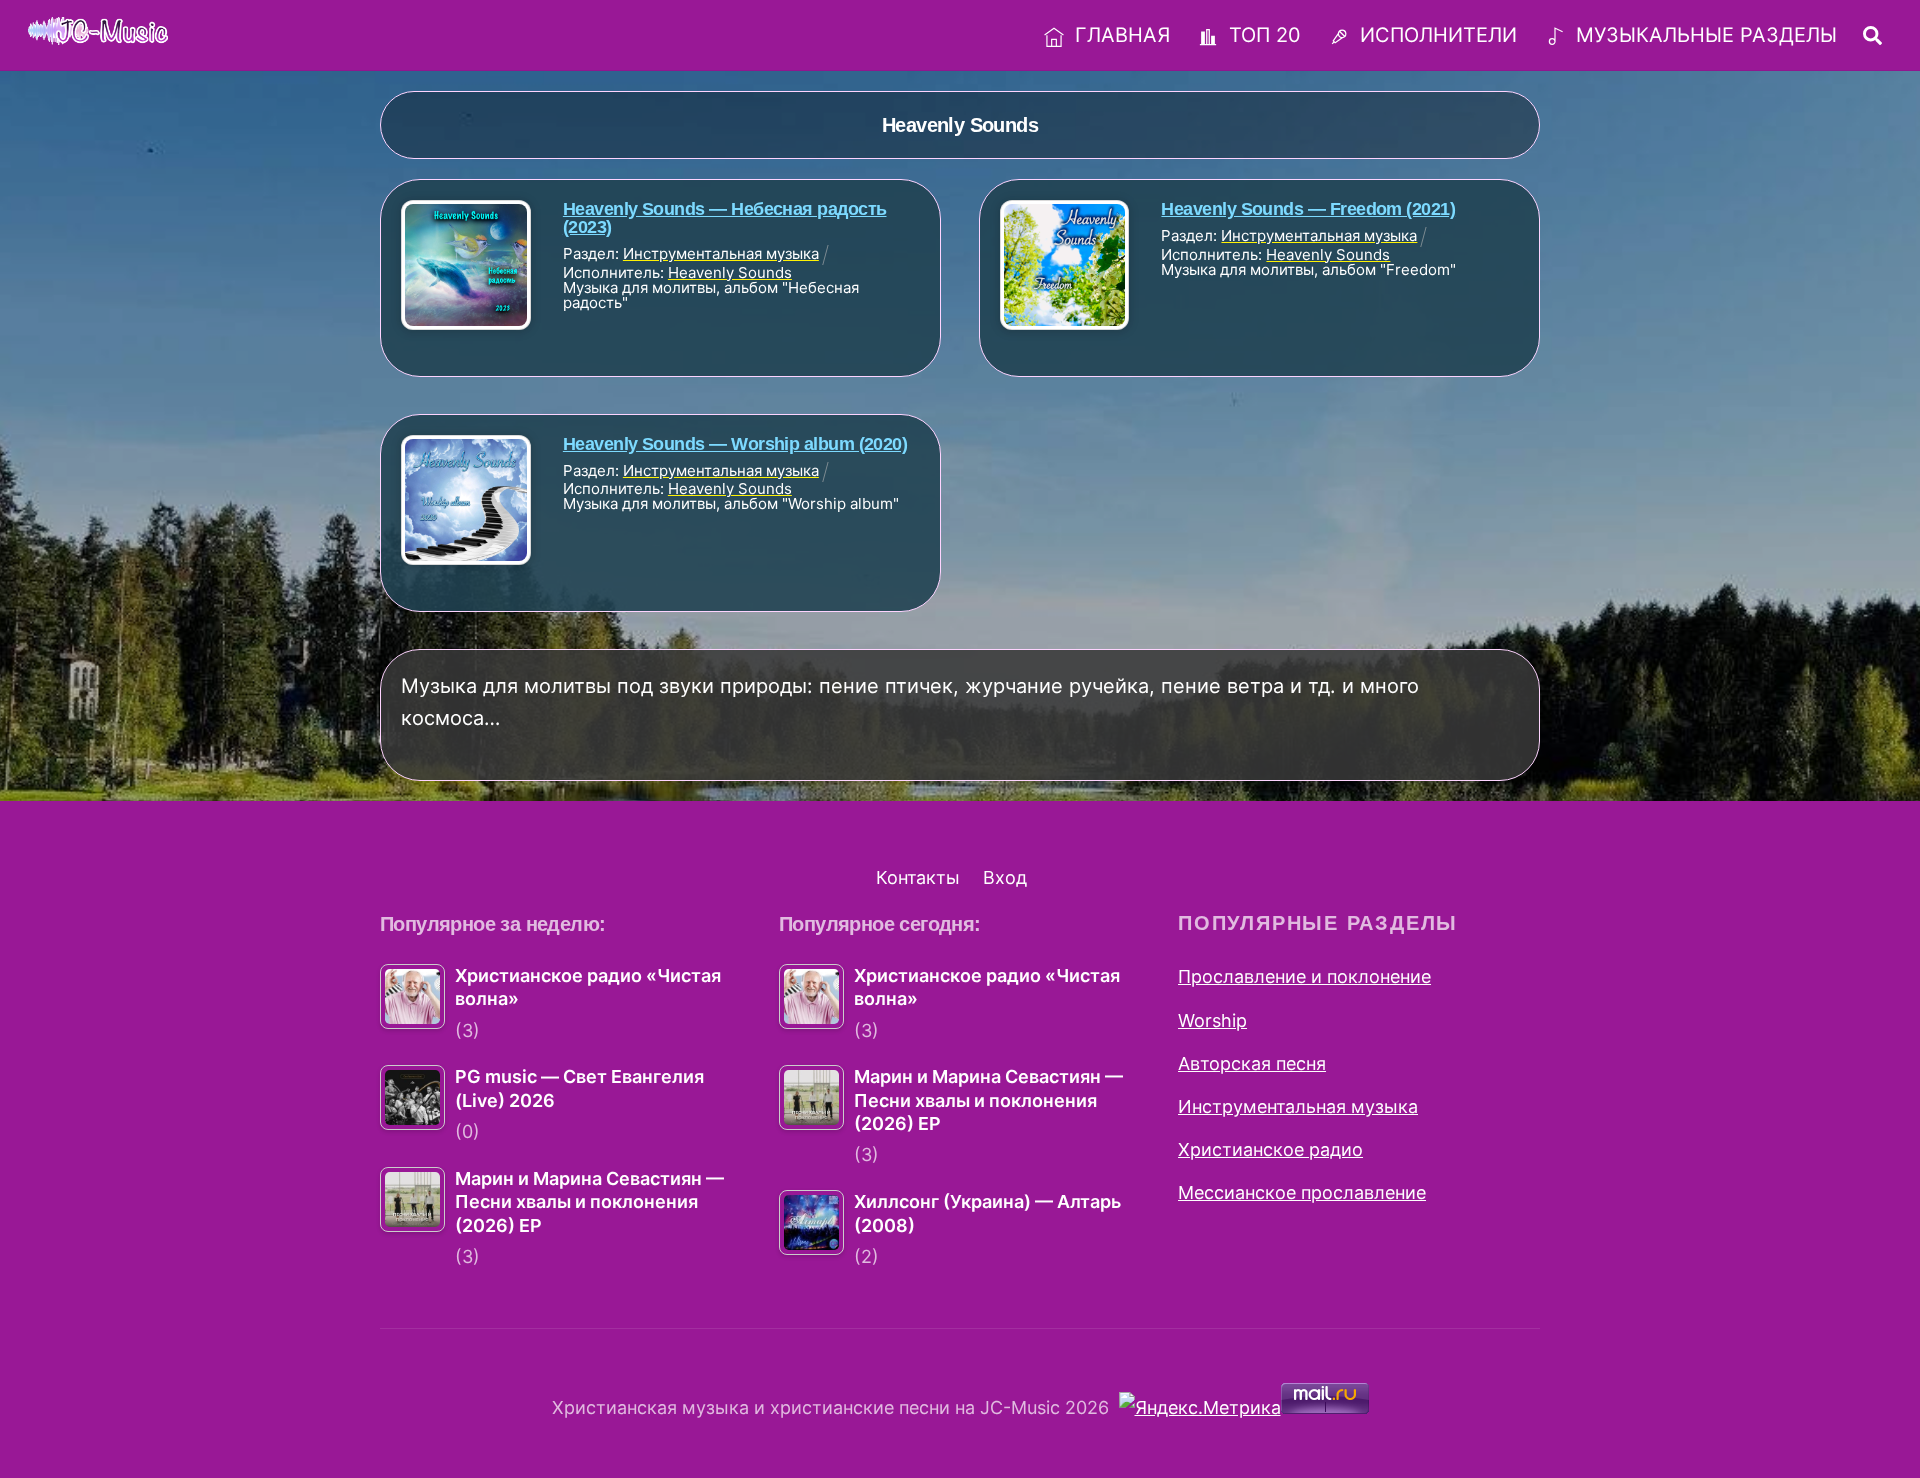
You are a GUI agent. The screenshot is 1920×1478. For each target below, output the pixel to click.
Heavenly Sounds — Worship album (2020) (735, 444)
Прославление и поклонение (1304, 976)
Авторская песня (1252, 1063)
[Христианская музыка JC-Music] (98, 32)
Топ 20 (1262, 35)
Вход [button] (1005, 877)
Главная (1119, 35)
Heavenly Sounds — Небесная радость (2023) (725, 218)
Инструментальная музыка (1298, 1106)
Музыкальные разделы (1703, 35)
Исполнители (1435, 35)
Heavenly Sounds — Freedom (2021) (1308, 209)
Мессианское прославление (1302, 1192)
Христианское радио (1270, 1149)
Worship (1212, 1020)
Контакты (918, 877)
